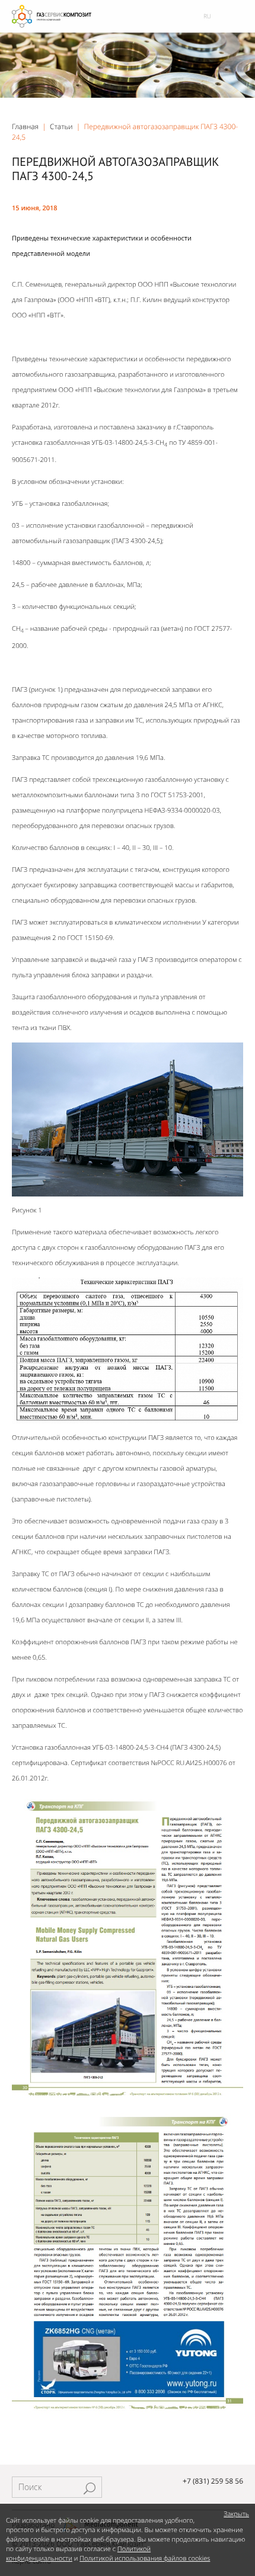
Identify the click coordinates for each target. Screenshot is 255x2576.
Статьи (61, 126)
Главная (25, 126)
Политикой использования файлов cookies (145, 2559)
